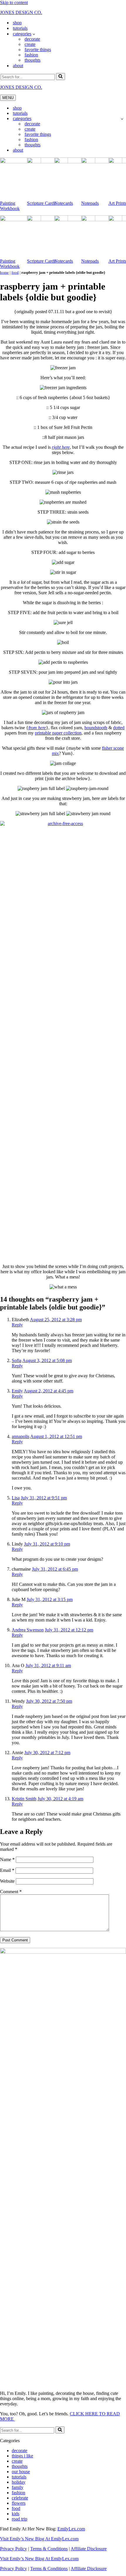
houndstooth (96, 728)
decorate (32, 39)
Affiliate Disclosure (89, 2549)
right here (61, 447)
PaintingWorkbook (10, 206)
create (30, 44)
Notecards (64, 203)
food (15, 272)
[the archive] (63, 823)
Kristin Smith (24, 1799)
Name (7, 1859)
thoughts (33, 60)
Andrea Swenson (28, 1630)
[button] (34, 34)
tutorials (20, 28)
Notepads (90, 203)
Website (7, 1881)
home (4, 272)
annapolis (21, 1436)
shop (17, 23)
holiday (19, 2482)
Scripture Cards (41, 203)
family (18, 2487)
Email (7, 1870)
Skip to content (14, 2)
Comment (11, 1892)
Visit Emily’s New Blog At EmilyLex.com (39, 2539)
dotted (119, 728)
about (18, 66)
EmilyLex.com (71, 2529)
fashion (31, 55)
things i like (22, 2456)
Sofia (17, 1360)
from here (37, 728)
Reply (17, 1325)
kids (16, 2514)
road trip (19, 2519)
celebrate (20, 2498)
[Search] (61, 77)
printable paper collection (58, 733)
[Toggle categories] (122, 119)
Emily (17, 1391)
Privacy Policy (13, 2549)
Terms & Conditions (49, 2549)
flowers (19, 2503)
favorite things (38, 50)
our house (21, 2472)
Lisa (16, 1498)
